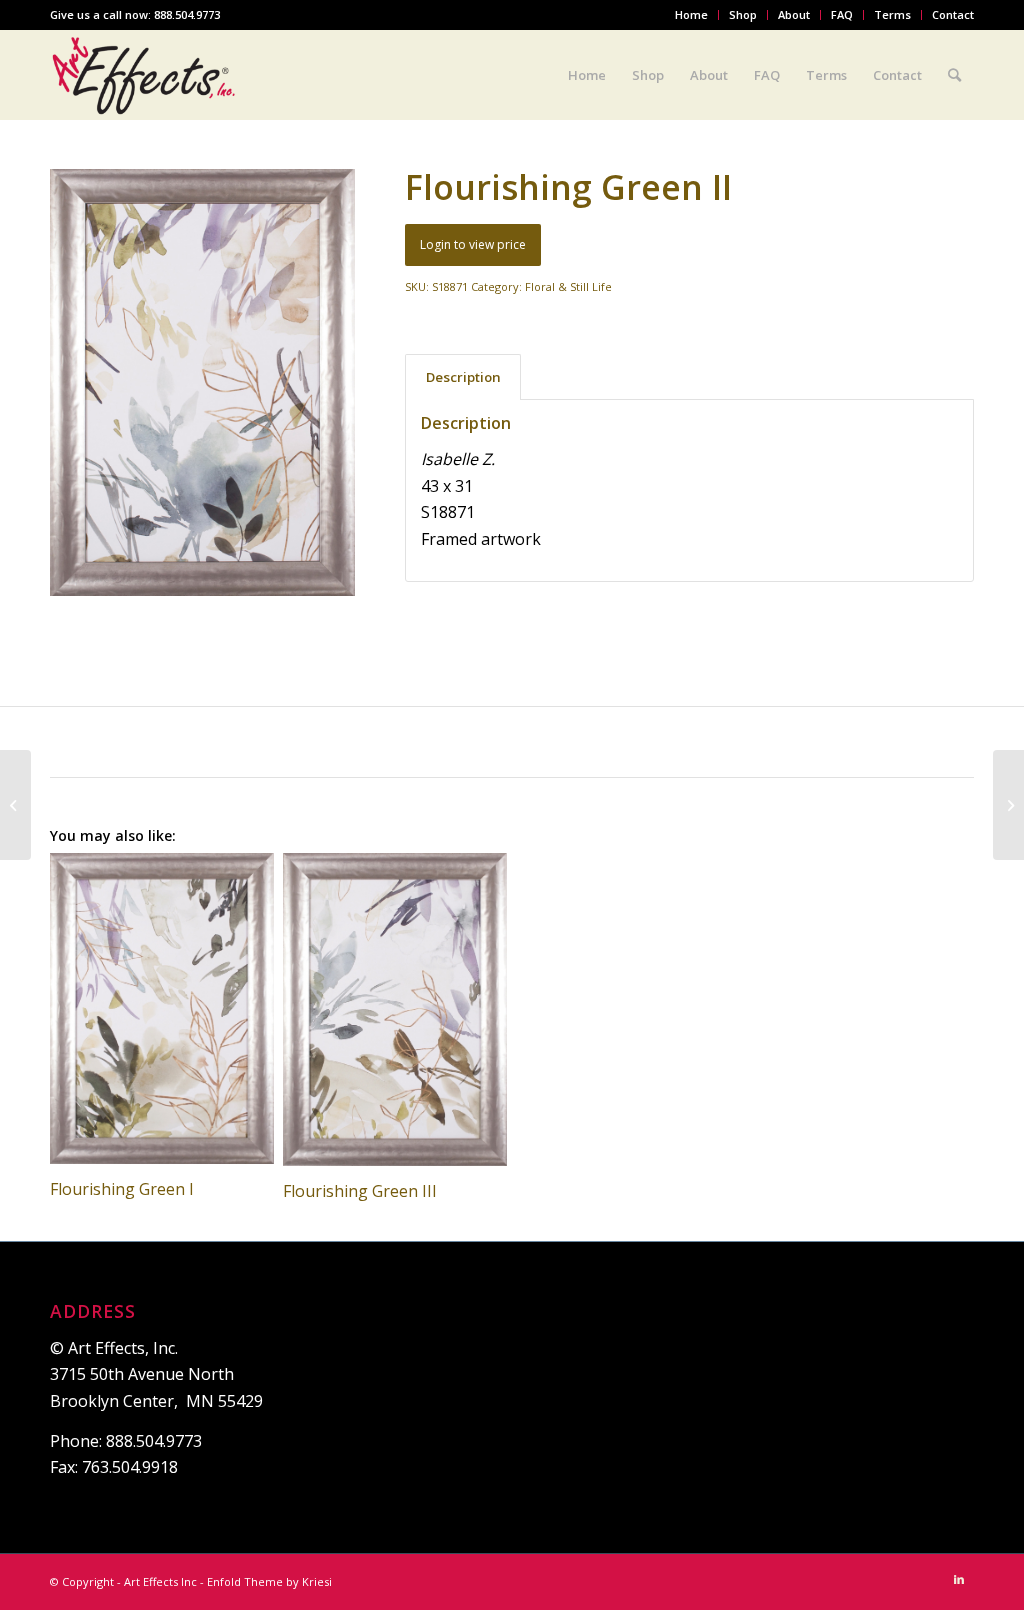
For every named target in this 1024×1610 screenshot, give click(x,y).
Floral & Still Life (568, 286)
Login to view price (473, 244)
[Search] (954, 75)
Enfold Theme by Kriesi (269, 1581)
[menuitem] (692, 15)
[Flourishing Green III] (1008, 805)
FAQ (842, 14)
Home (691, 14)
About (794, 14)
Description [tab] (463, 377)
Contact (953, 14)
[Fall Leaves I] (15, 805)
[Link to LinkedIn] (959, 1579)
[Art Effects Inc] (144, 75)
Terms (892, 14)
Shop (743, 14)
